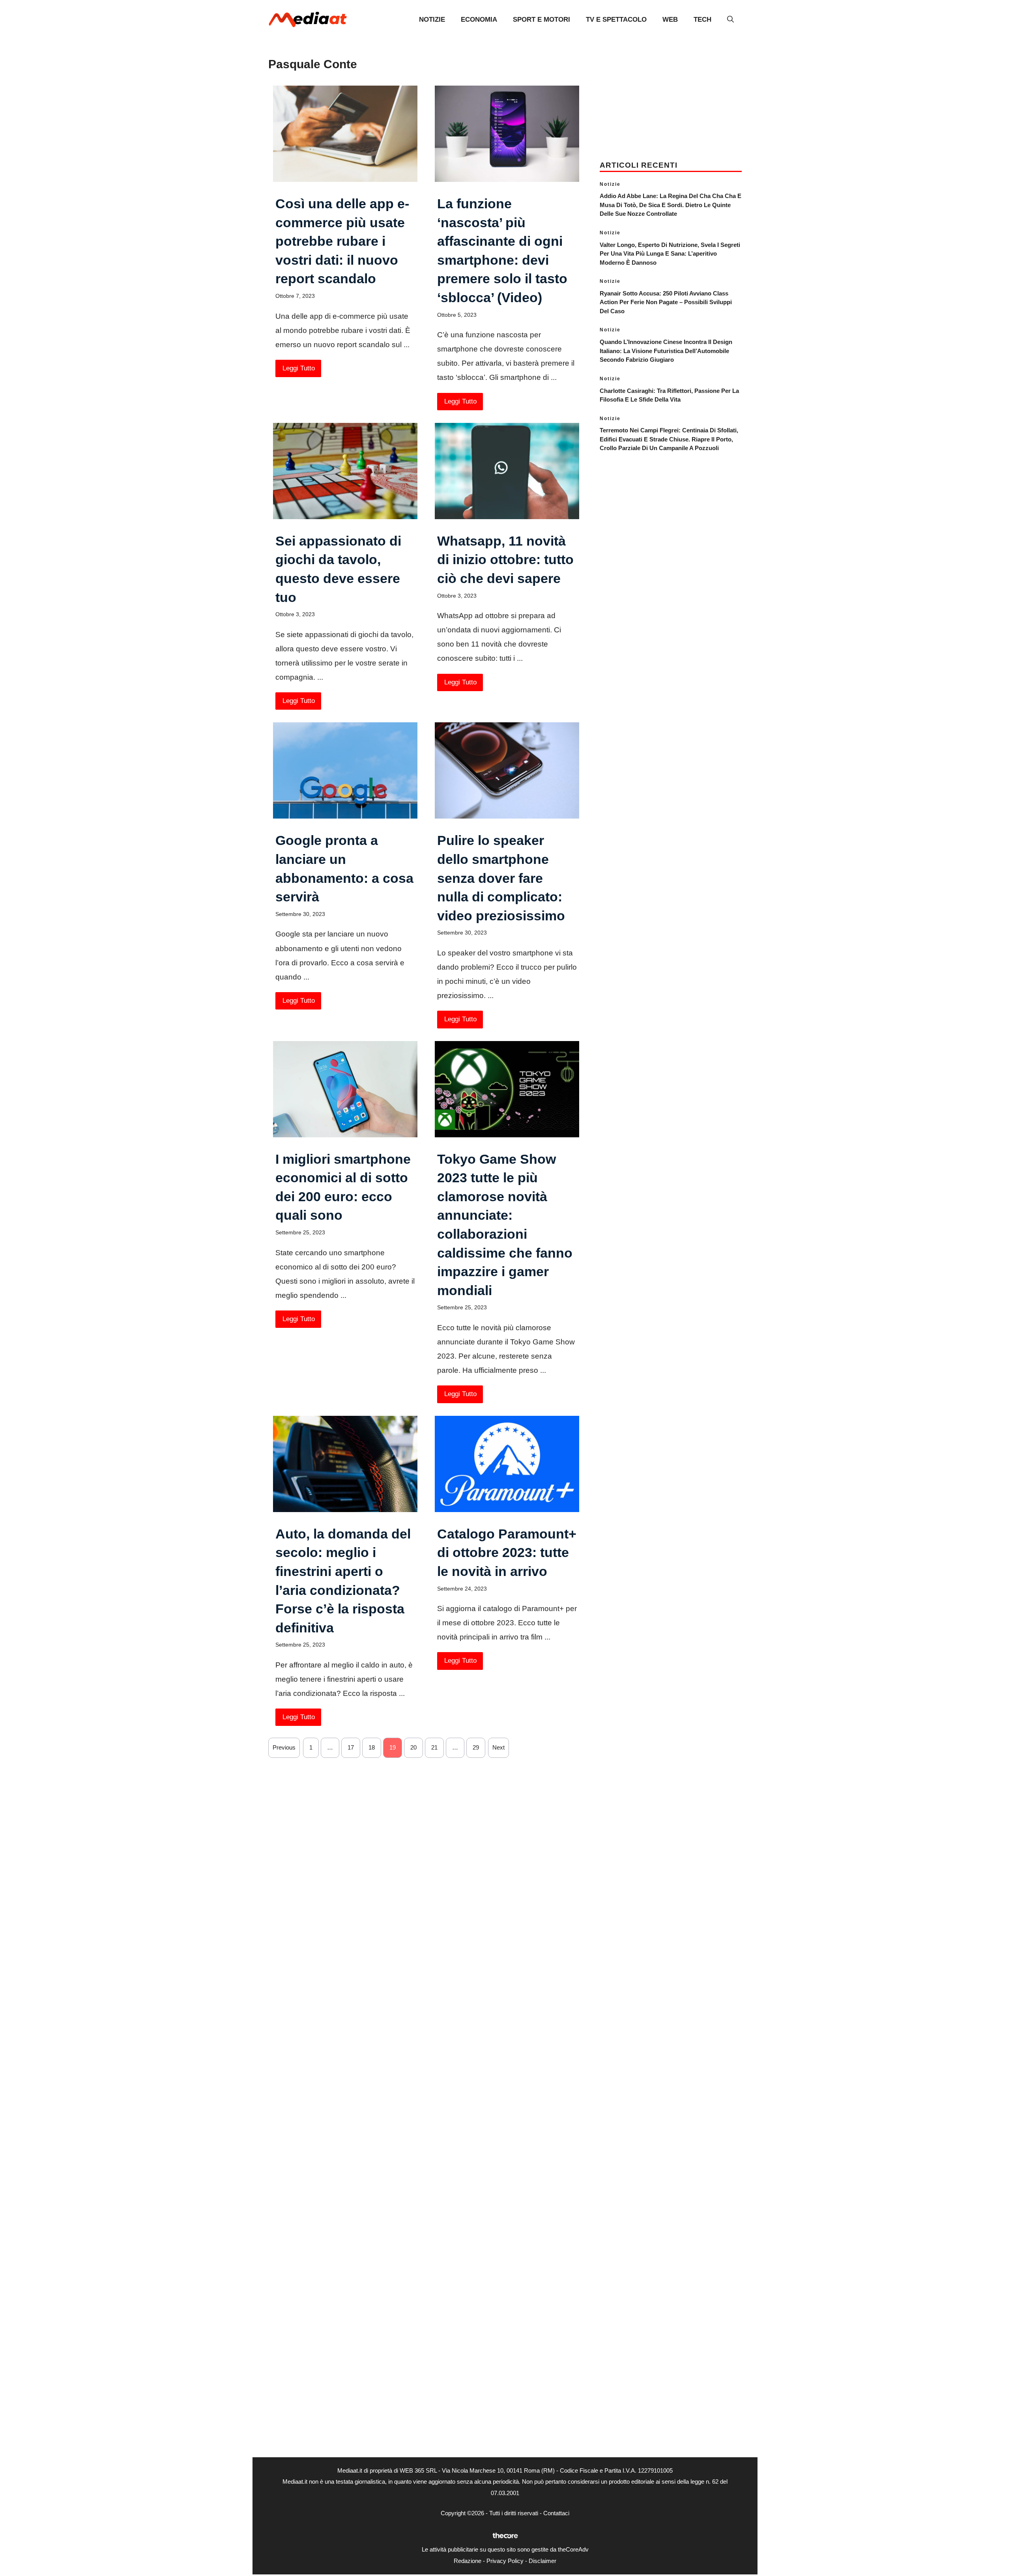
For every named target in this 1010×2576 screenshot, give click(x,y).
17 (351, 1747)
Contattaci (556, 2513)
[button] (730, 20)
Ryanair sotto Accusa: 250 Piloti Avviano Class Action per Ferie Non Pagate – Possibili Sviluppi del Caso (666, 302)
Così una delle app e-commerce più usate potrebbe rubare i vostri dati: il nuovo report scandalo (342, 241)
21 (434, 1747)
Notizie (432, 20)
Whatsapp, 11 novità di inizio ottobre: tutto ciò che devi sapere (505, 560)
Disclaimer (542, 2561)
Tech (702, 20)
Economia (479, 20)
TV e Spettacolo (616, 20)
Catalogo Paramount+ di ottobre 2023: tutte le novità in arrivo (507, 1553)
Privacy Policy (505, 2561)
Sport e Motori (541, 20)
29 (476, 1747)
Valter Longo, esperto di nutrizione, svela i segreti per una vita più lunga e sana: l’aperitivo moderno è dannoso (670, 254)
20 (413, 1747)
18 (372, 1747)
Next (498, 1747)
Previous (284, 1747)
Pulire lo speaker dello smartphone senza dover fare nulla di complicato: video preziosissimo (501, 878)
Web (670, 20)
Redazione (468, 2561)
